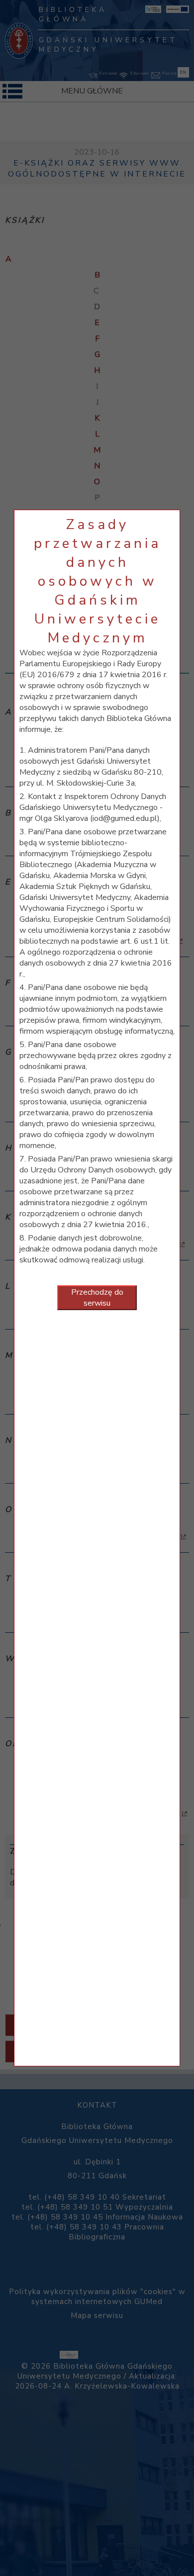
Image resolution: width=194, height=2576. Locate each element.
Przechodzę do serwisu (97, 1298)
